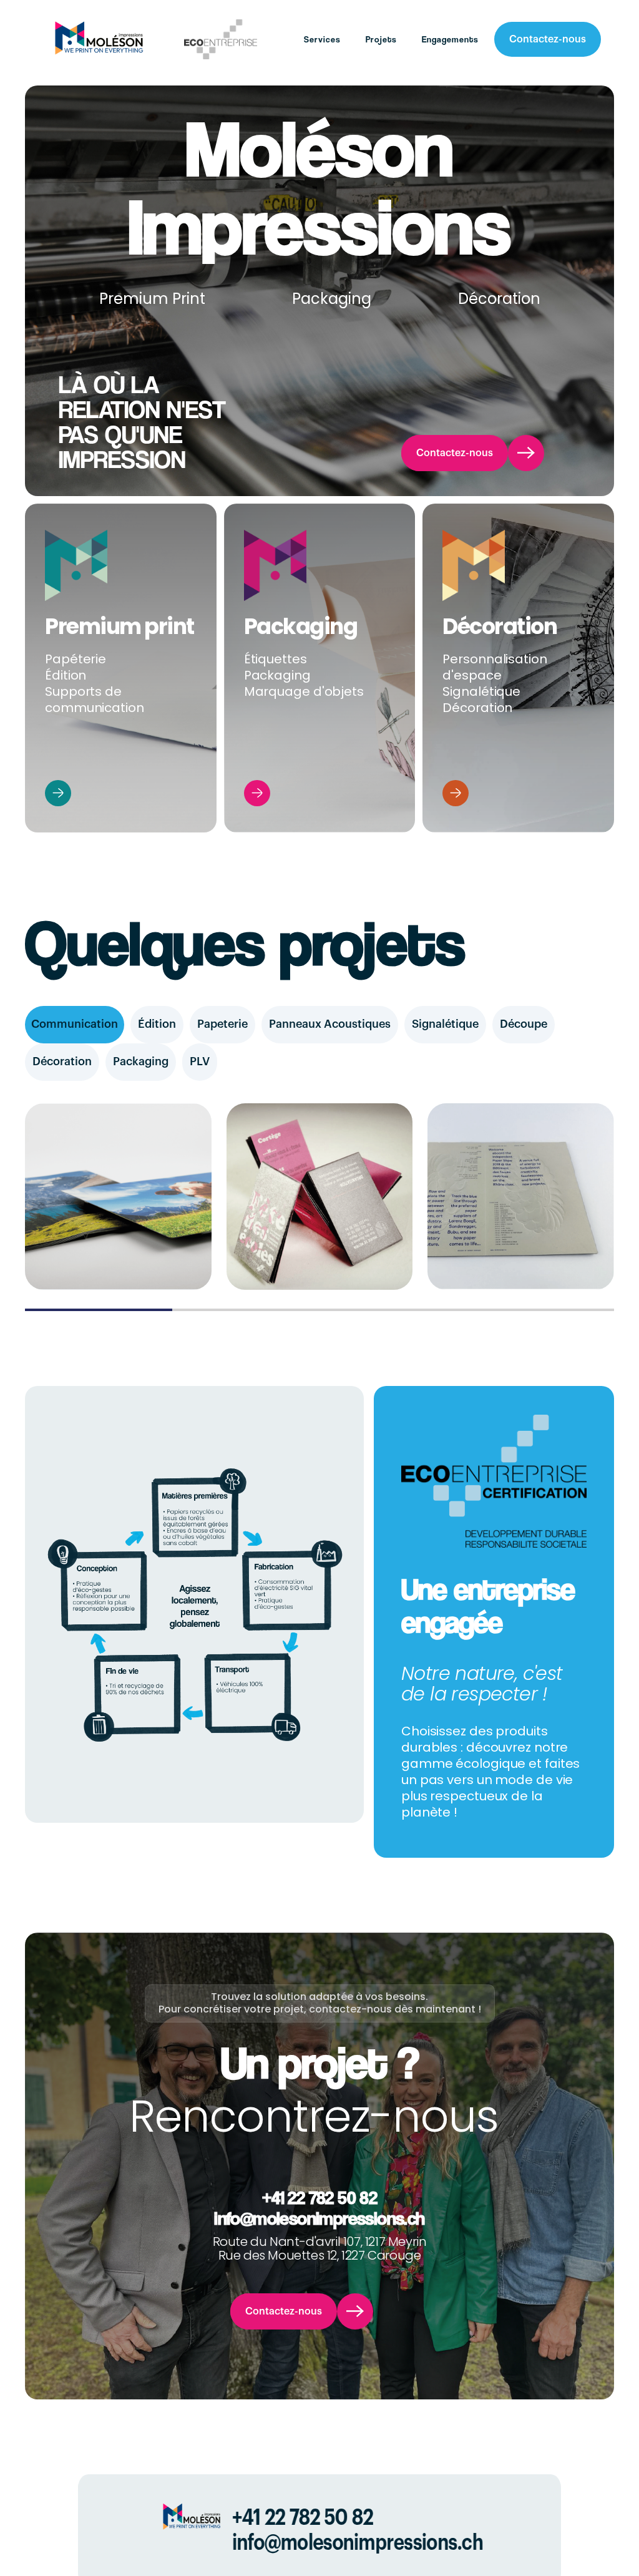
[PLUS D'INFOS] (58, 794)
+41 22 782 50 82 (319, 2197)
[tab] (75, 1025)
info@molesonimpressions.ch (319, 2218)
